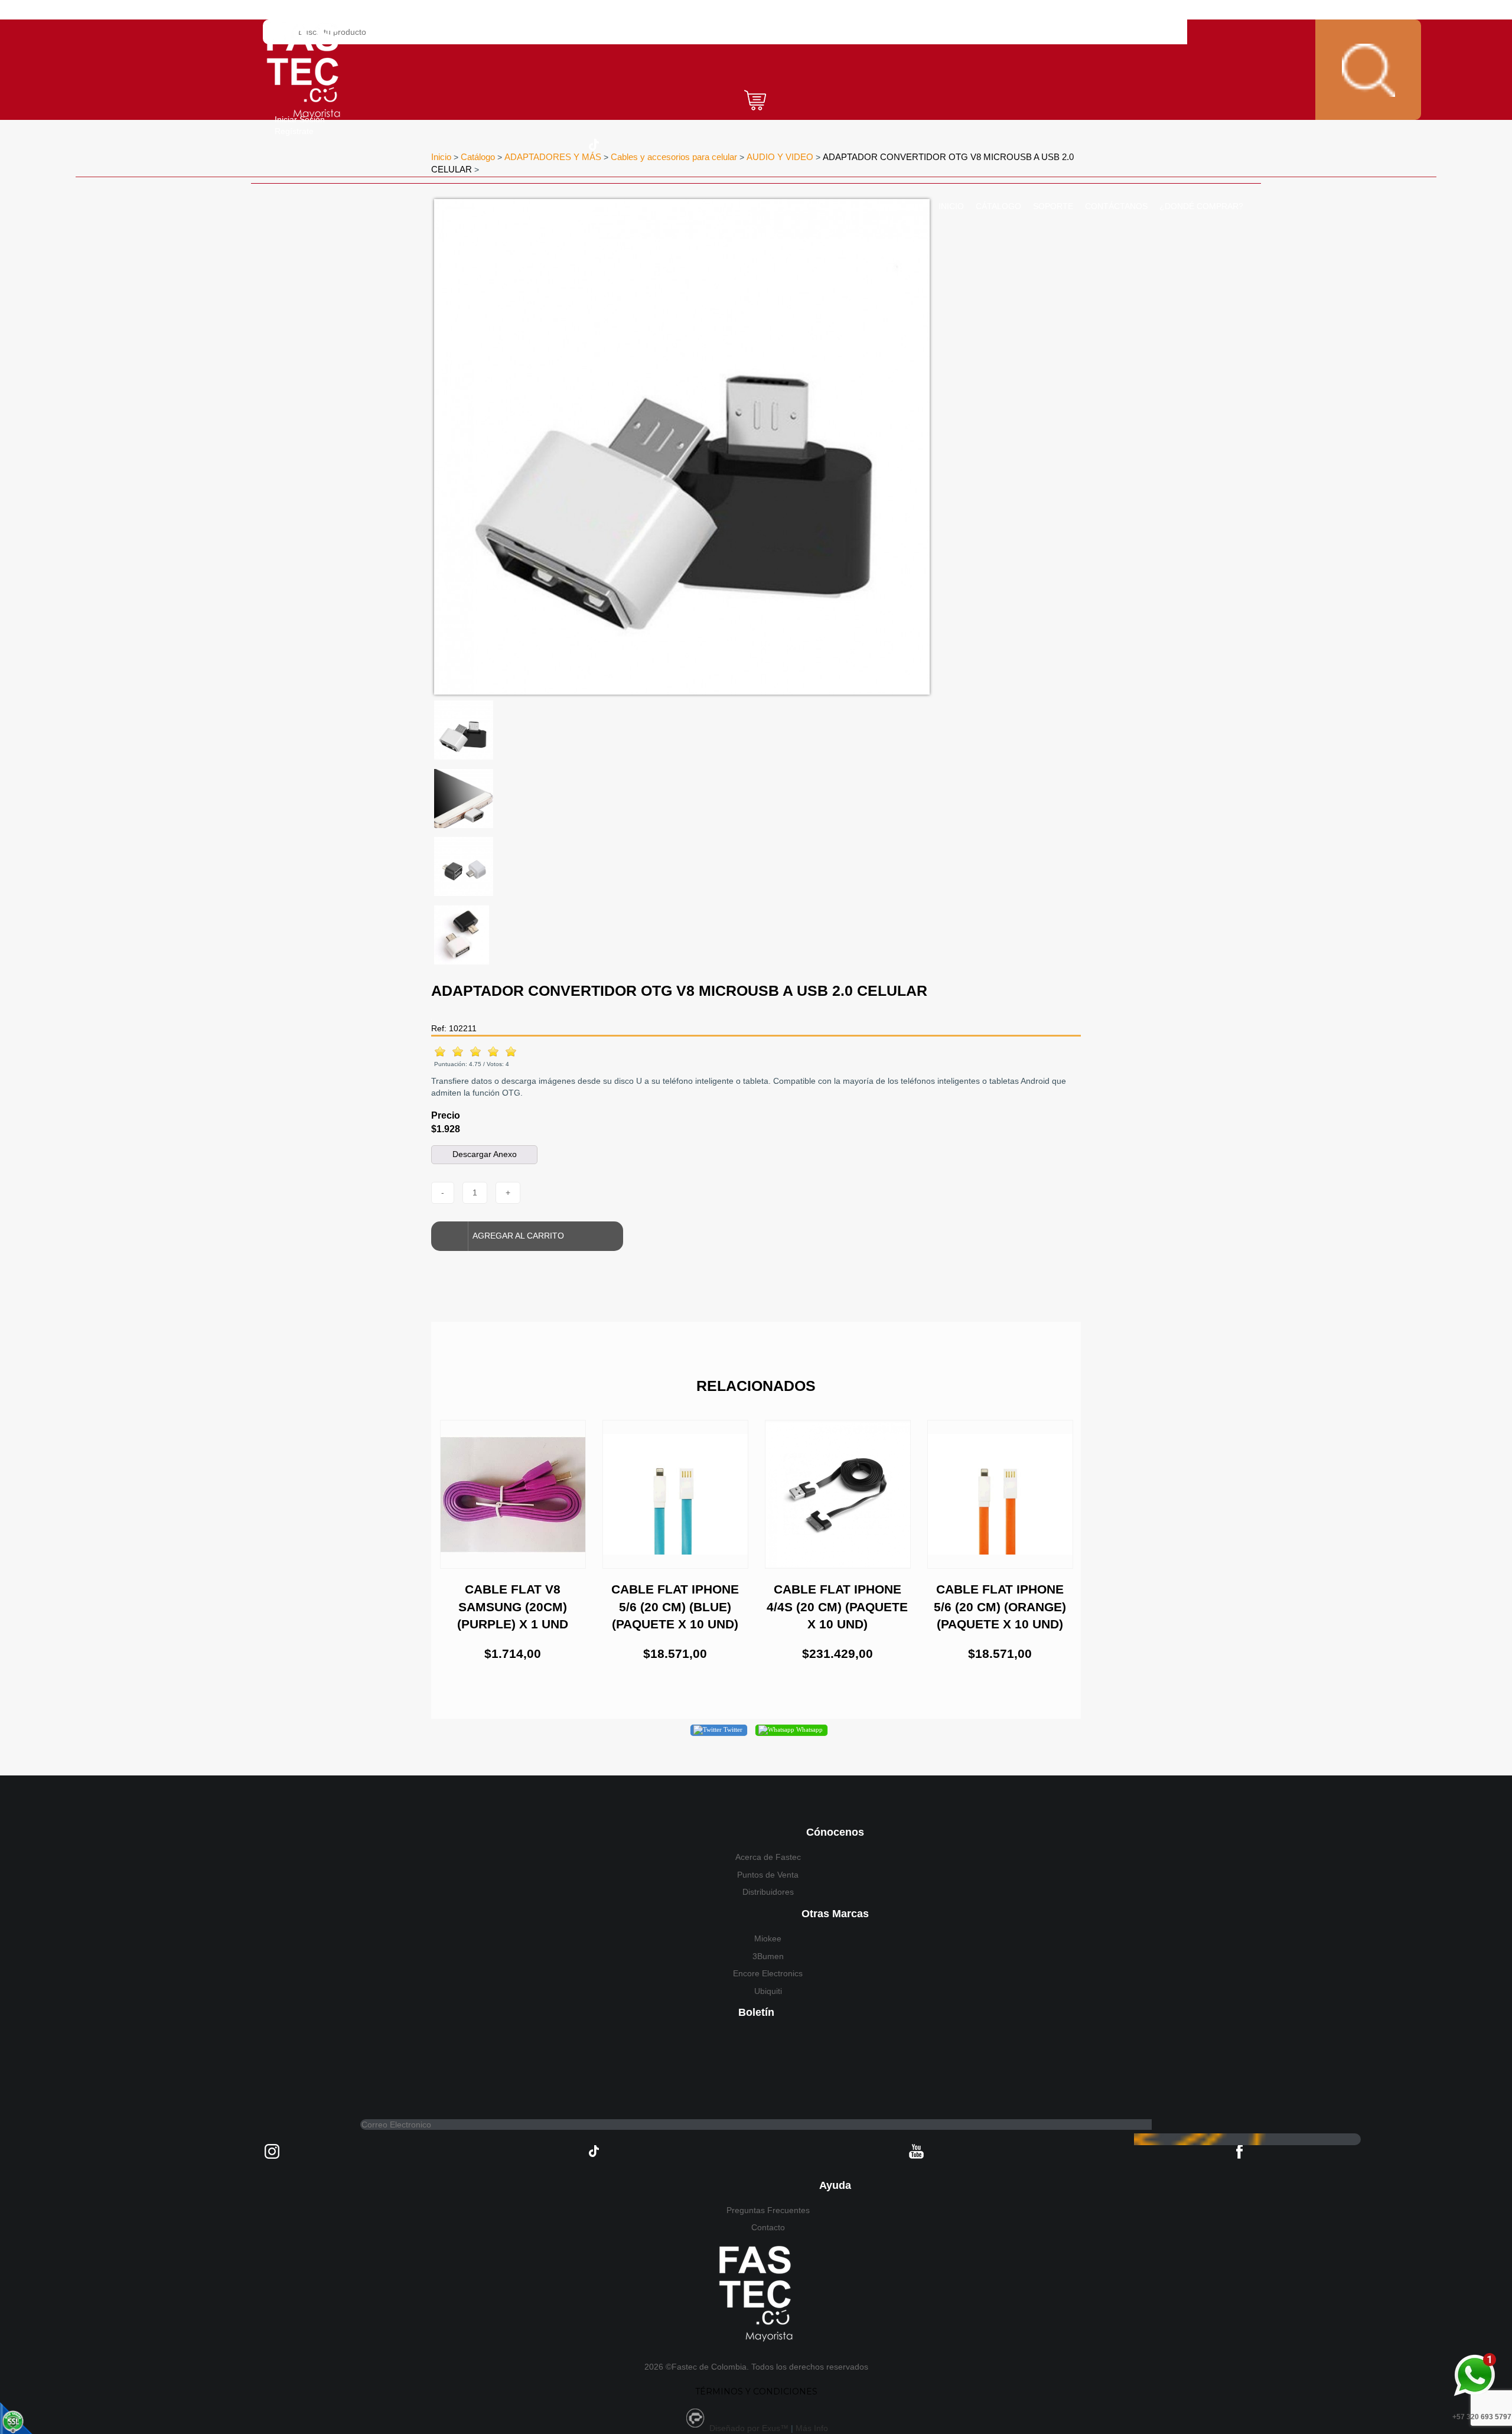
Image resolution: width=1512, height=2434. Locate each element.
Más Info (812, 2428)
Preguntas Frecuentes (768, 2210)
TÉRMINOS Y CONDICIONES (756, 2391)
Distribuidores (768, 1892)
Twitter (732, 1729)
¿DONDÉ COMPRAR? (1201, 206)
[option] (682, 447)
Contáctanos (1116, 206)
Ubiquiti (768, 1991)
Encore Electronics (768, 1973)
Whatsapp (809, 1729)
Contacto (768, 2227)
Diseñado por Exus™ (749, 2428)
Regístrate (294, 131)
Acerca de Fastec (768, 1857)
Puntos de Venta (768, 1875)
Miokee (768, 1938)
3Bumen (768, 1956)
